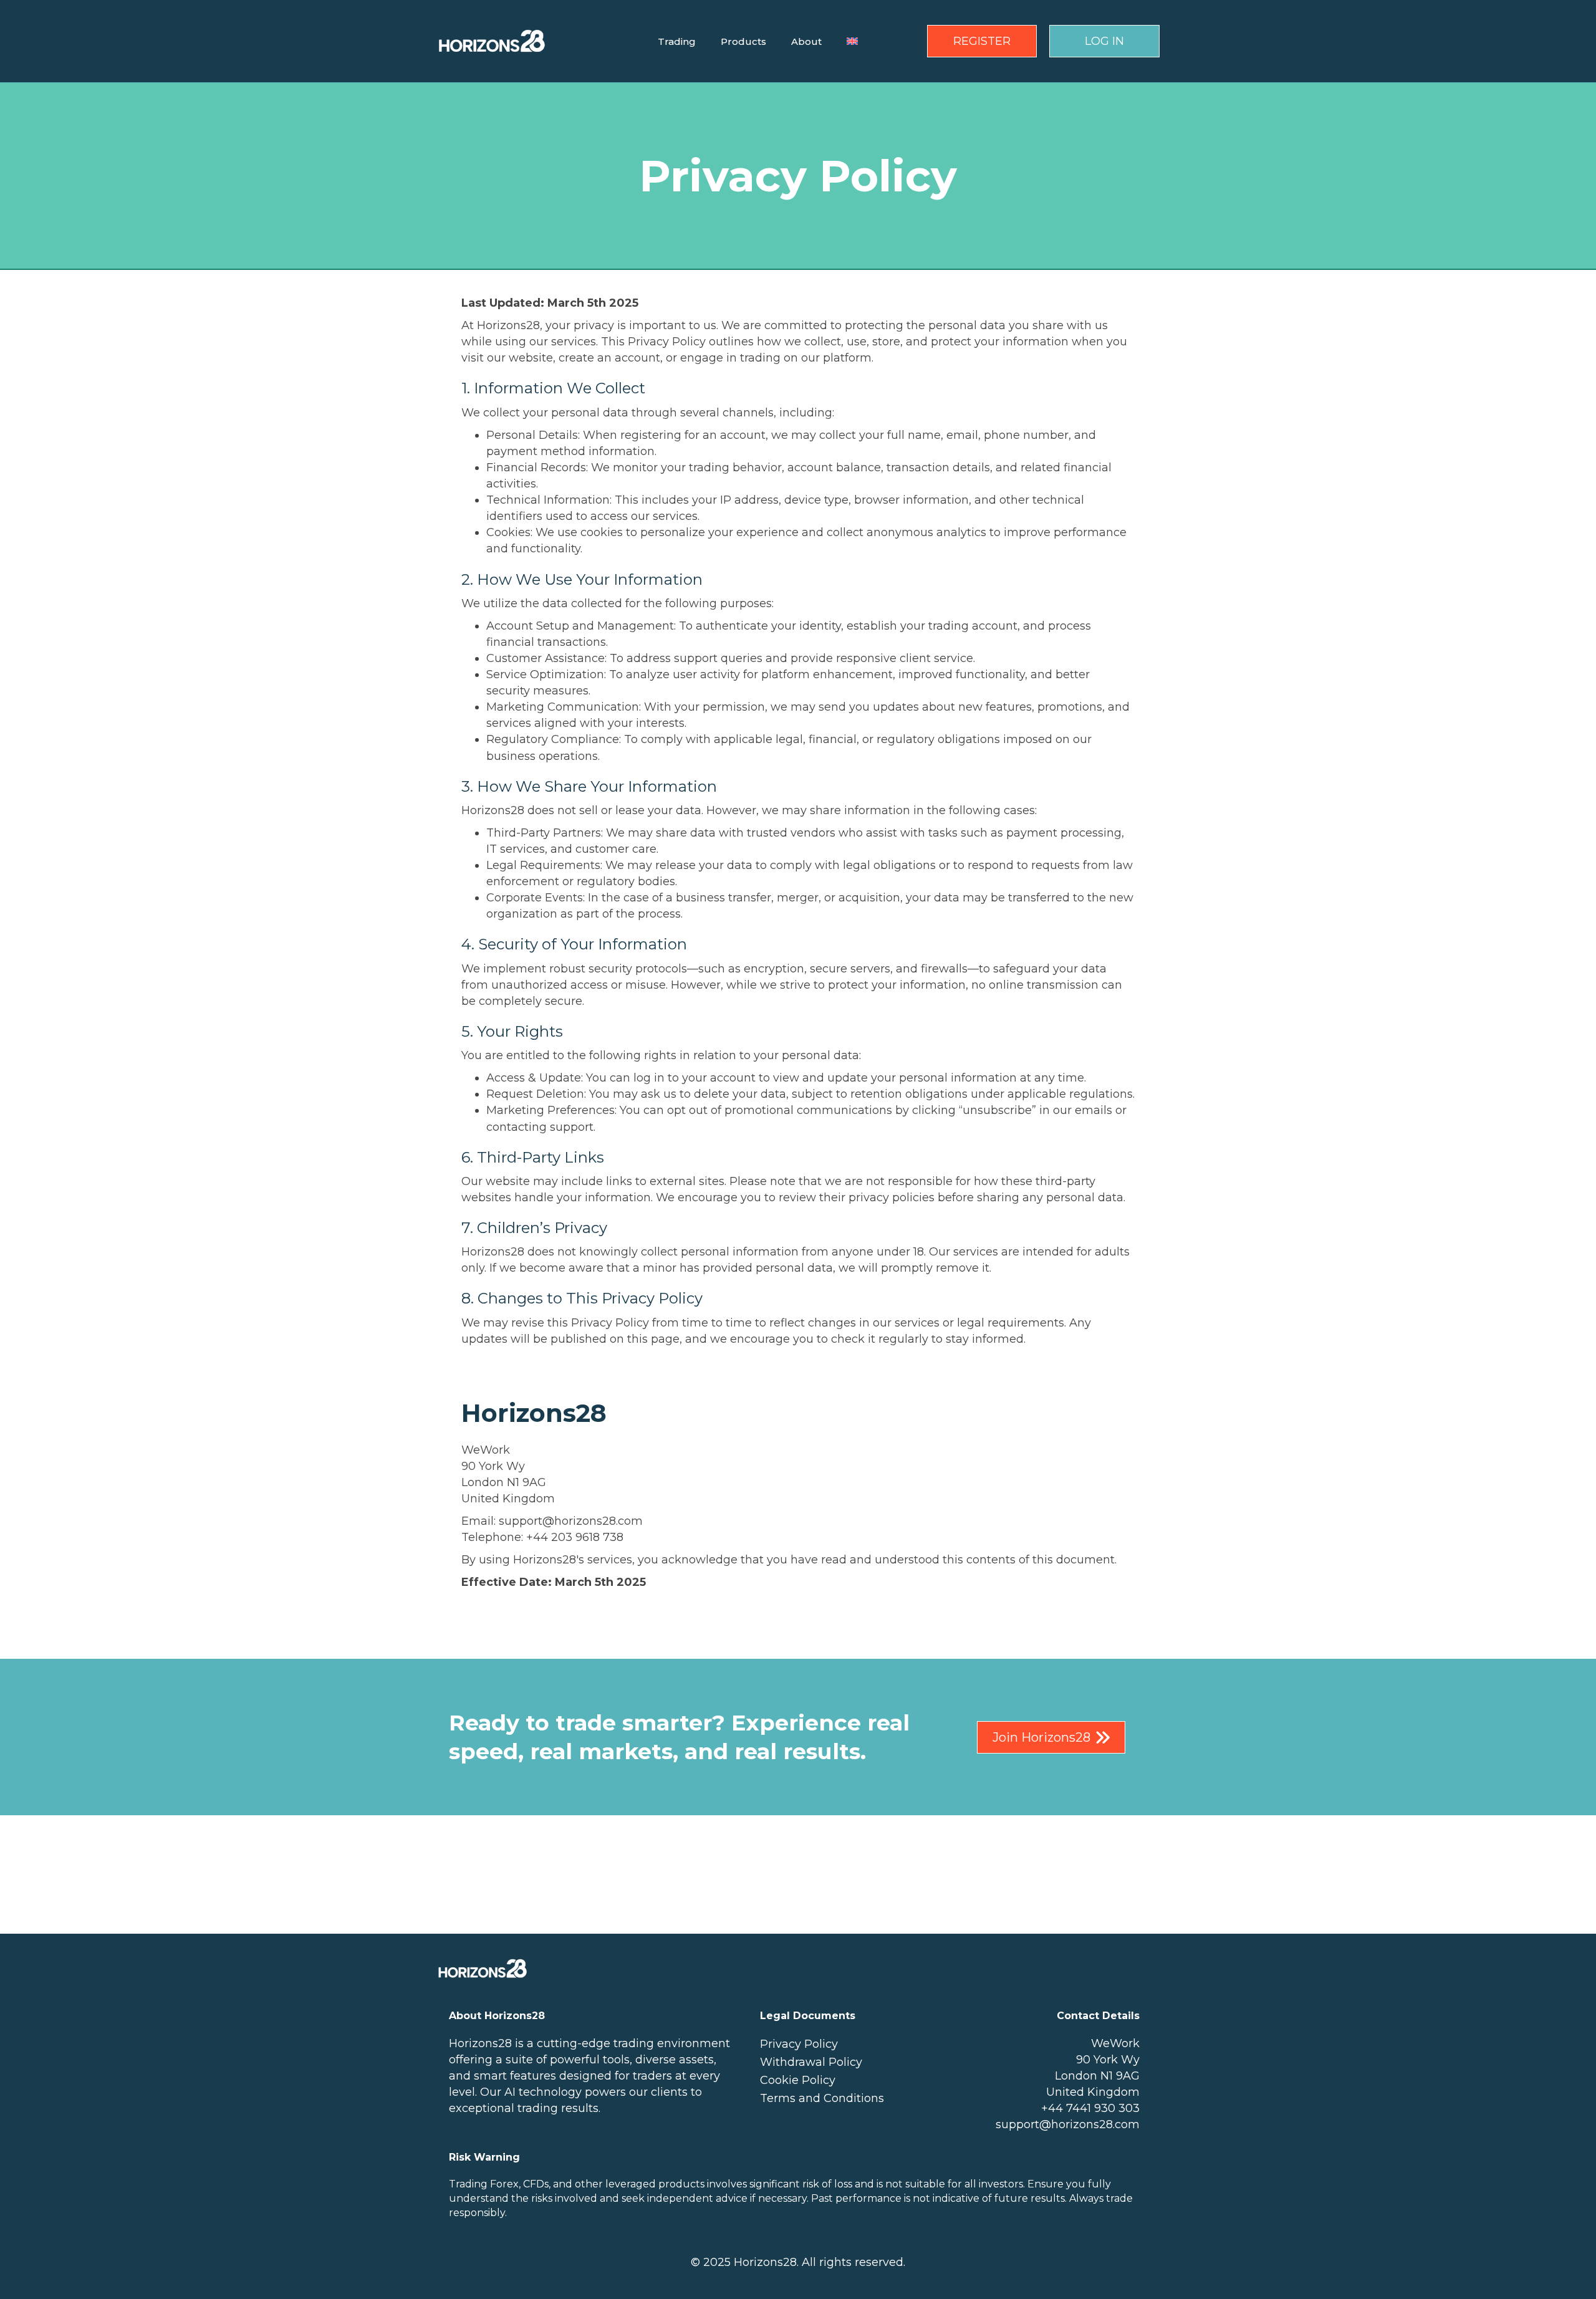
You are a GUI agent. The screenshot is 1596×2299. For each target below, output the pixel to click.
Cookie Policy (798, 2080)
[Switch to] (852, 41)
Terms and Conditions (822, 2098)
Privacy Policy (799, 2044)
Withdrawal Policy (811, 2062)
